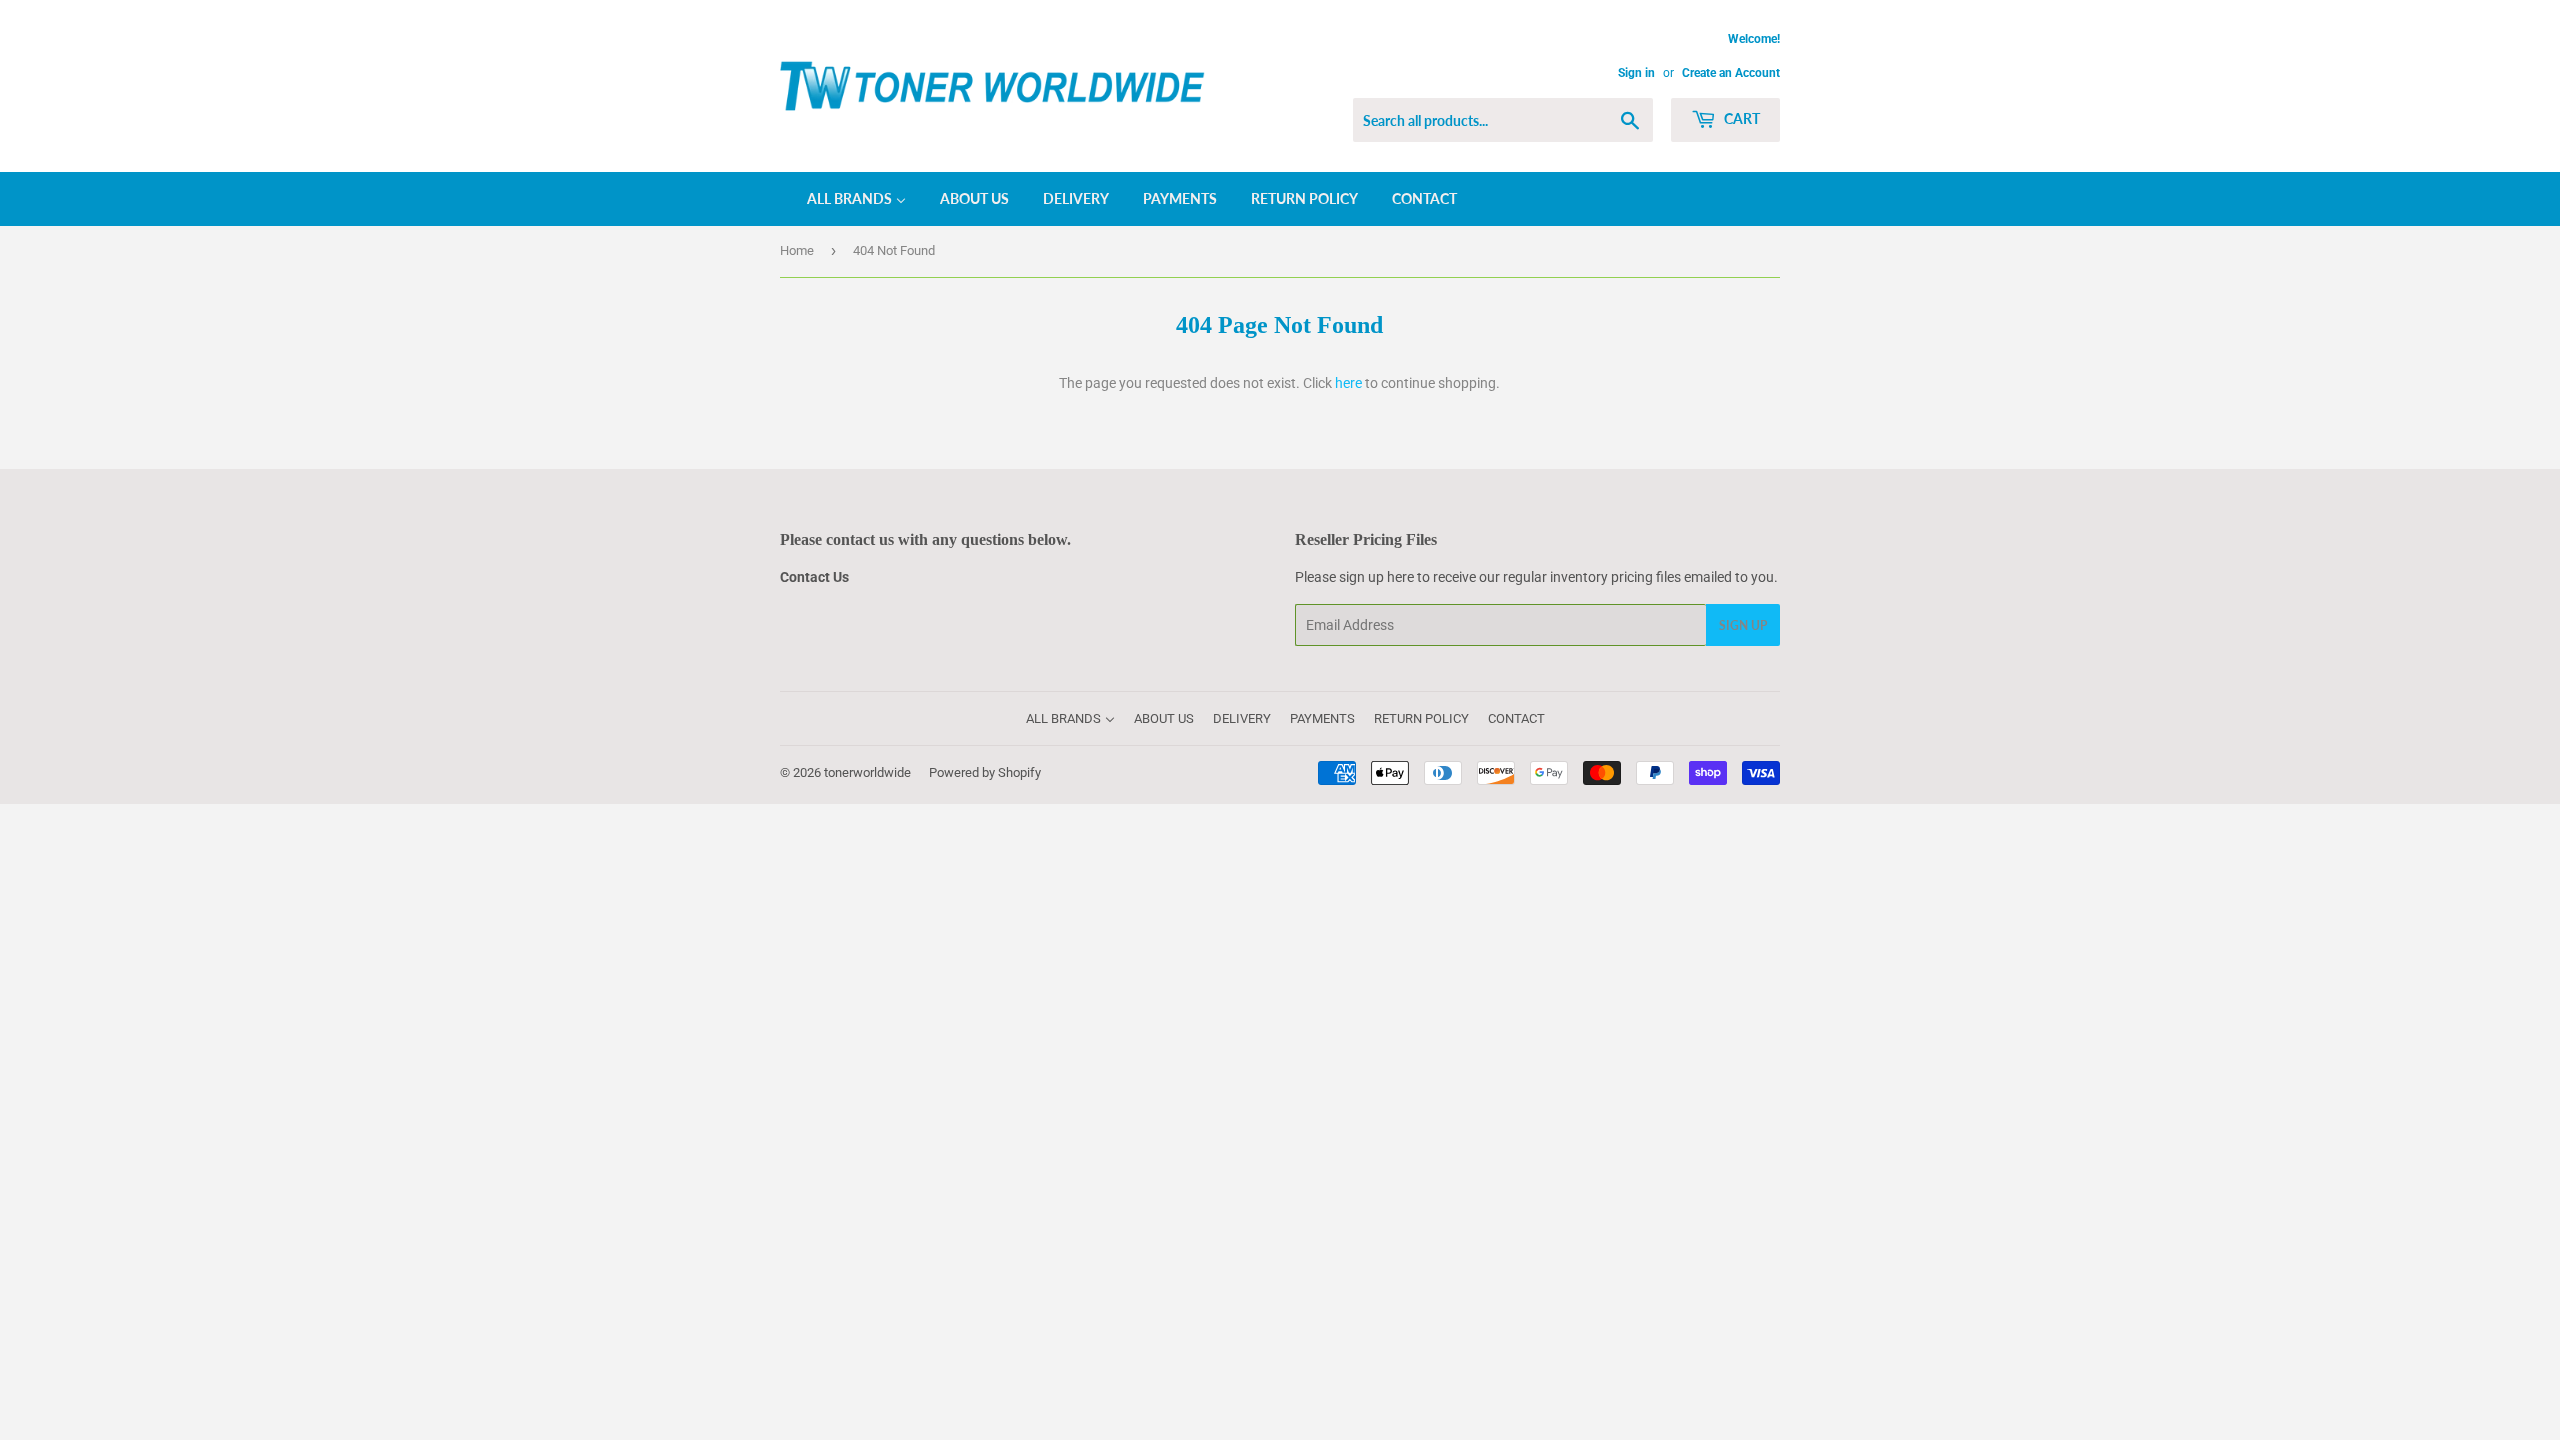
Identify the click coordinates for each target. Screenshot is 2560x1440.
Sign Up (1743, 625)
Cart (1740, 118)
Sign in (1636, 73)
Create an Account (1731, 73)
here (1348, 383)
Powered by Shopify (985, 772)
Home (797, 250)
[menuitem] (844, 199)
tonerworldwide (867, 772)
